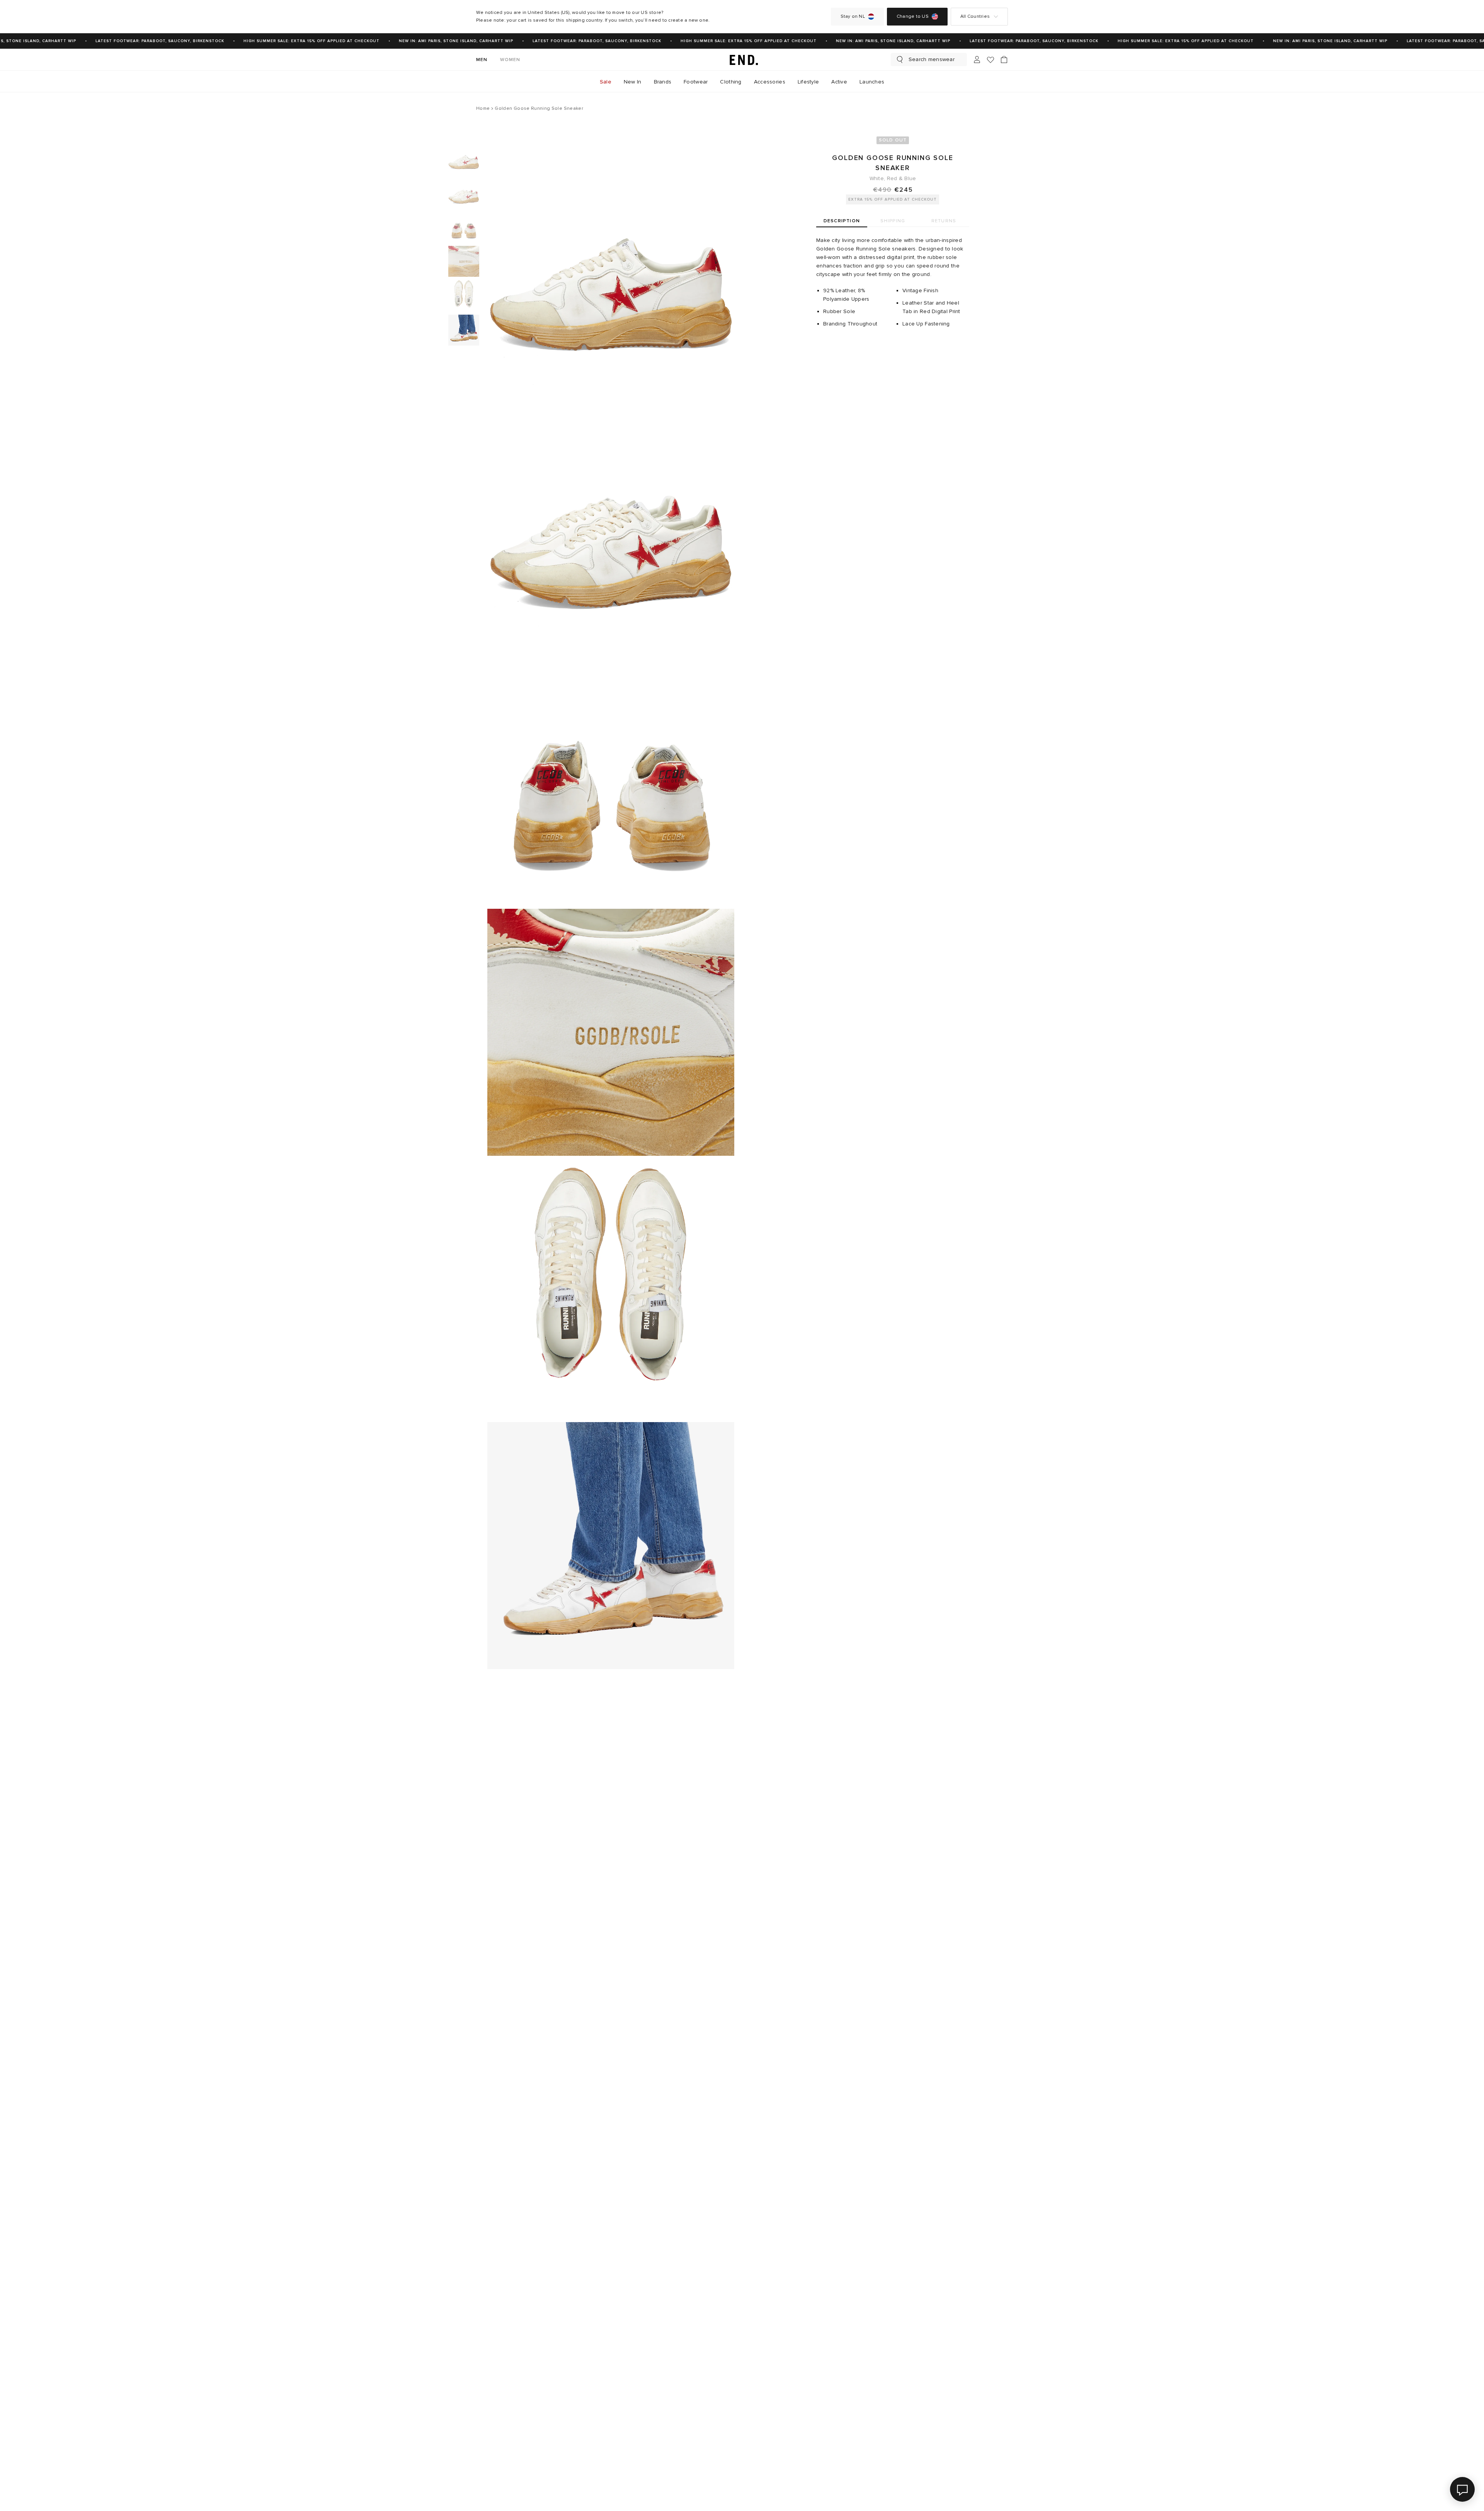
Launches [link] (872, 82)
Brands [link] (663, 82)
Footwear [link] (696, 82)
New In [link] (633, 82)
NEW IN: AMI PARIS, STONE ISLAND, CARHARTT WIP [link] (419, 41)
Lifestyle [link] (808, 82)
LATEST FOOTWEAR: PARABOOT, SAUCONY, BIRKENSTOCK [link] (122, 41)
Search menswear (932, 59)
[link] (742, 60)
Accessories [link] (770, 82)
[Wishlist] (990, 60)
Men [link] (482, 60)
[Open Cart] (1004, 60)
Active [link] (839, 82)
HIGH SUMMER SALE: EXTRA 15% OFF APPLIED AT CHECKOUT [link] (274, 41)
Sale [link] (606, 82)
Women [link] (510, 60)
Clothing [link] (731, 82)
